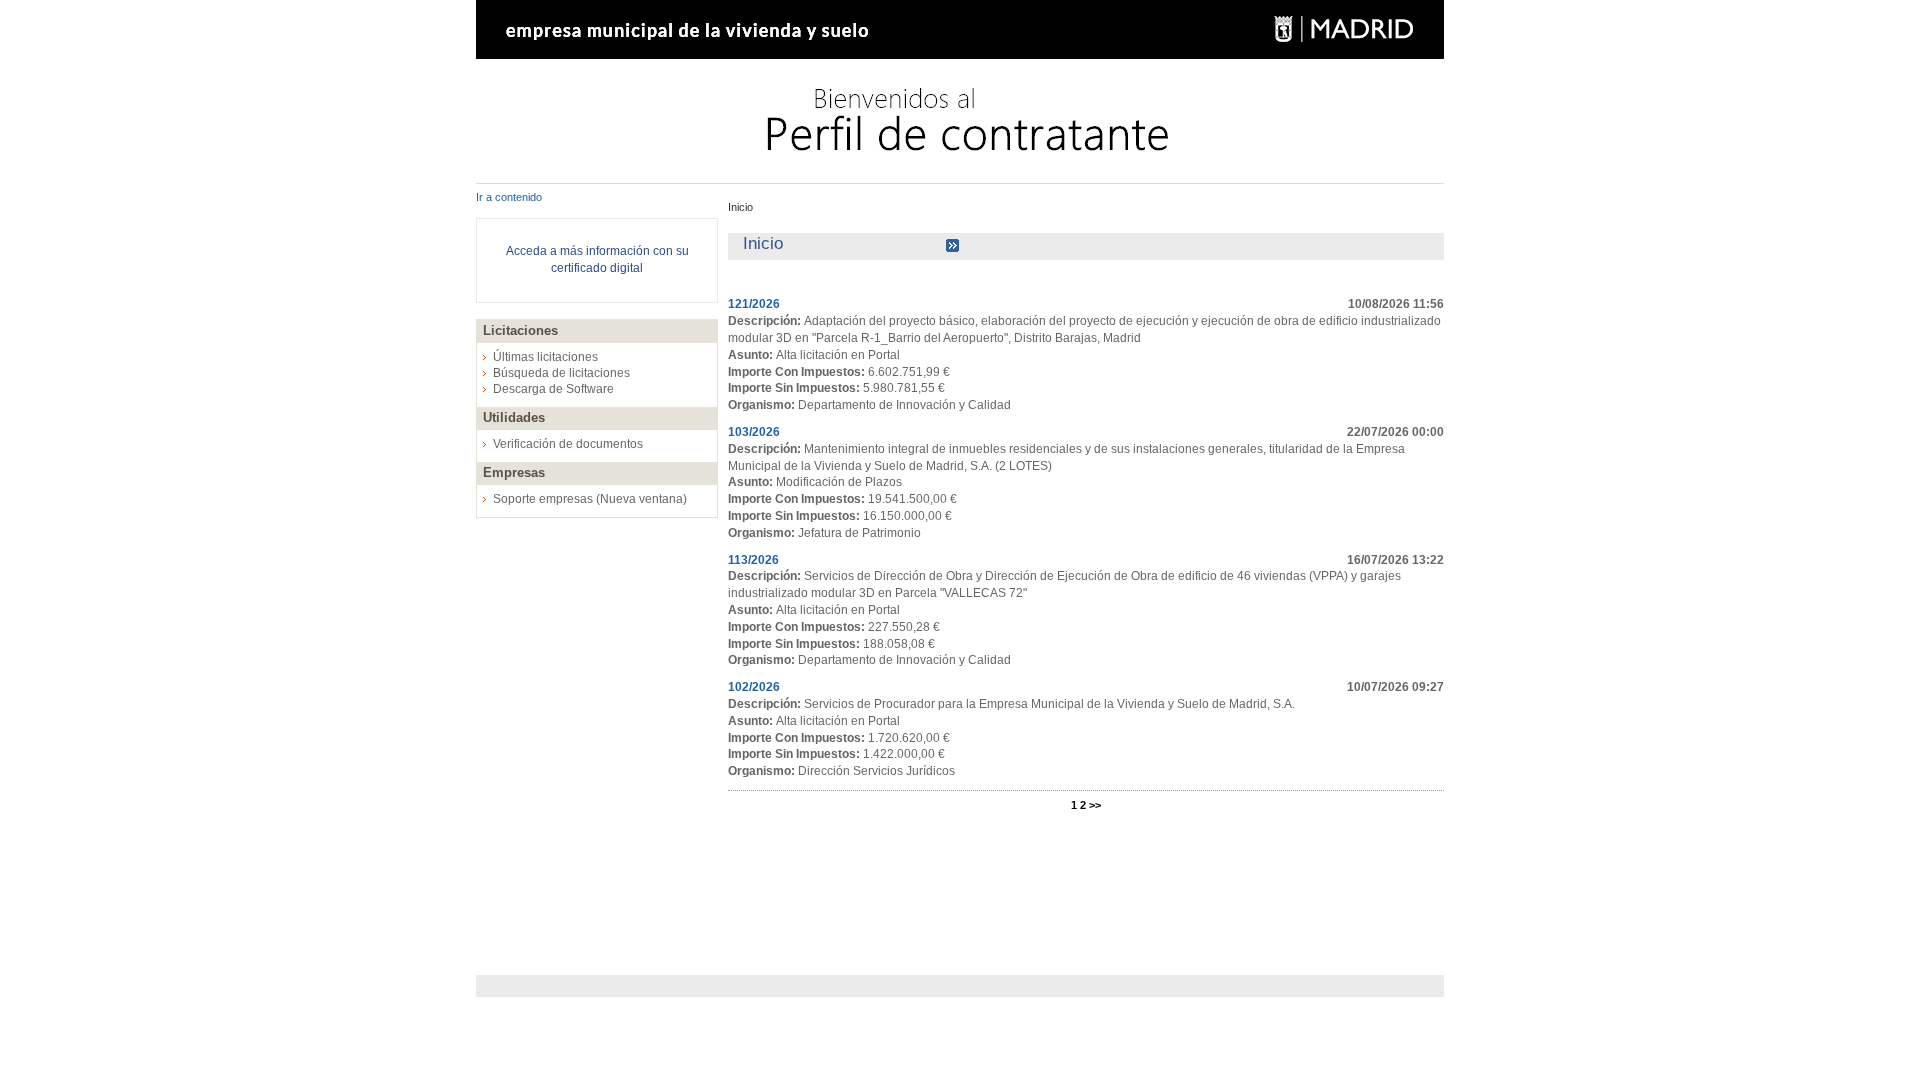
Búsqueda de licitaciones (561, 373)
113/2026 (753, 560)
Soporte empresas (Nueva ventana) (590, 499)
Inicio (740, 207)
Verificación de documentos (568, 444)
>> (1095, 805)
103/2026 (754, 432)
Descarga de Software (553, 389)
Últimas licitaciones (545, 357)
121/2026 (754, 304)
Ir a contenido (509, 197)
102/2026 (754, 687)
